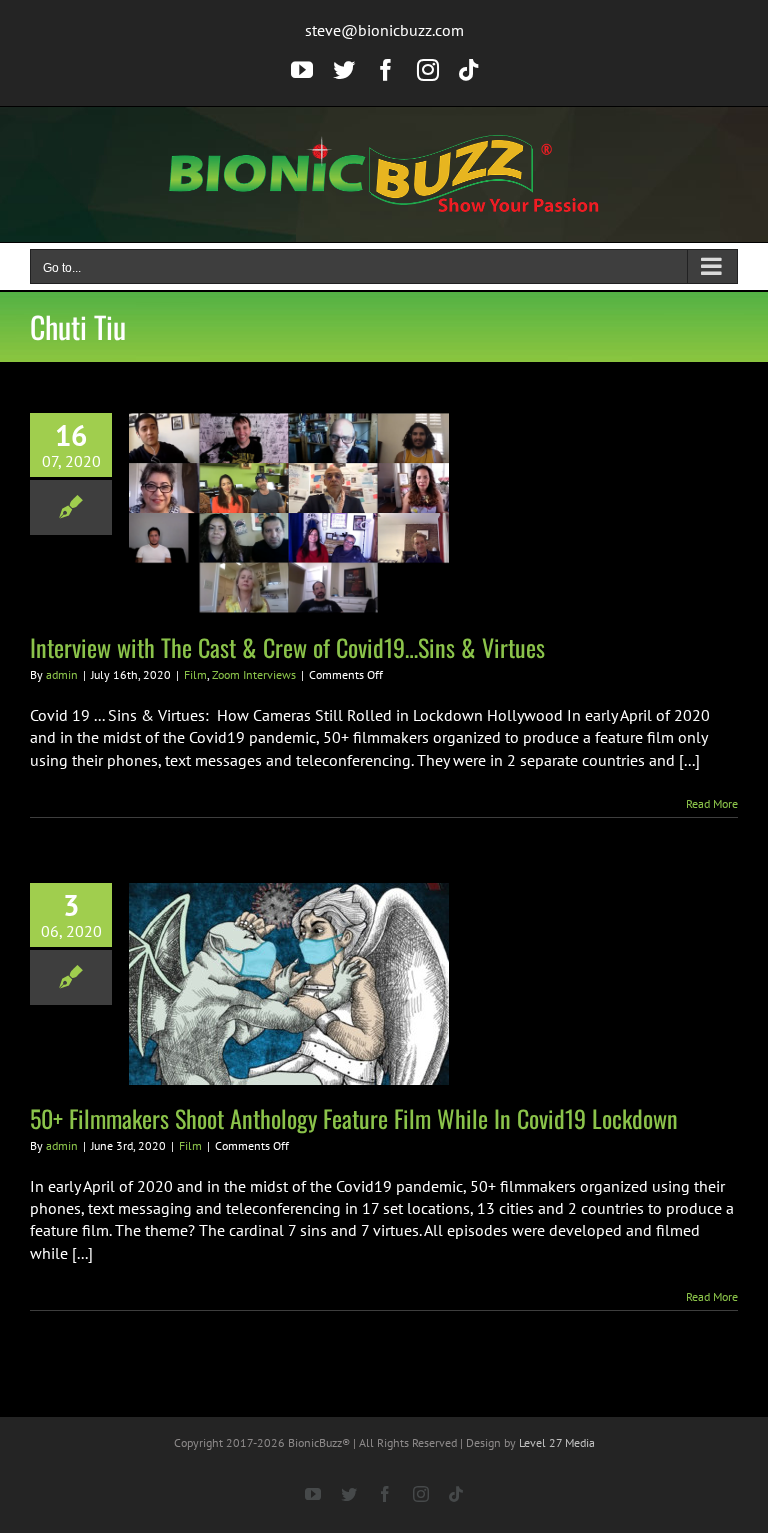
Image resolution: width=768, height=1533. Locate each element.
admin (62, 674)
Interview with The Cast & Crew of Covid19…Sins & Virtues (287, 647)
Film (195, 674)
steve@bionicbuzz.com (384, 30)
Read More (712, 803)
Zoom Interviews (254, 674)
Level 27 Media (557, 1442)
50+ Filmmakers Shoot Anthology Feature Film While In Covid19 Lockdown (354, 1118)
